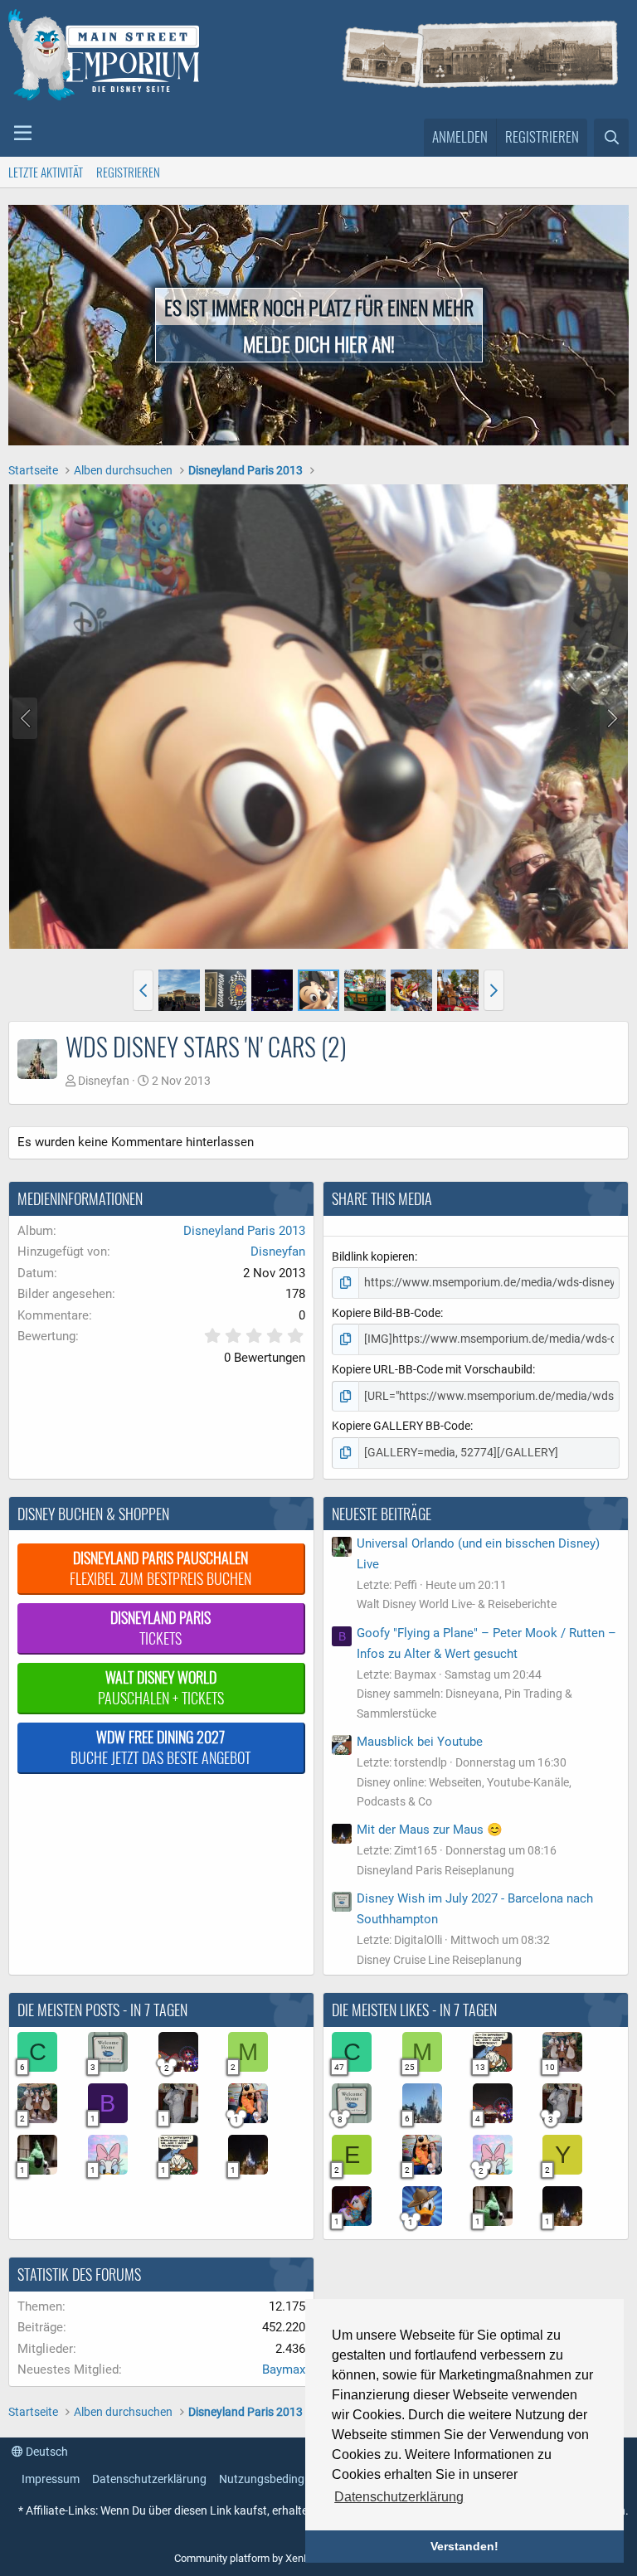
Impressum (51, 2479)
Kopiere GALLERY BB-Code (401, 1426)
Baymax (284, 2369)
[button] (23, 133)
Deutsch (46, 2452)
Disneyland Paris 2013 (244, 1231)
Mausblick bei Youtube (420, 1742)
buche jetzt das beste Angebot (160, 1747)
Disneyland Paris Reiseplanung (435, 1870)
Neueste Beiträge (382, 1514)
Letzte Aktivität (46, 172)
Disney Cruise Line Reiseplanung (439, 1960)
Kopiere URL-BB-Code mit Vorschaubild (432, 1369)
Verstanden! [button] (464, 2546)
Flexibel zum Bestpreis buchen (160, 1568)
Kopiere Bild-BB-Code (386, 1313)
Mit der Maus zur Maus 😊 (430, 1830)
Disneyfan (104, 1081)
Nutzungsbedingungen (278, 2479)
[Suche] (611, 138)
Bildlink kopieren (373, 1256)
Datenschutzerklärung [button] (399, 2497)
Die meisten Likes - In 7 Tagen (414, 2010)
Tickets (160, 1628)
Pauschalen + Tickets (161, 1687)
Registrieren (128, 172)
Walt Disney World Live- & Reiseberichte (457, 1604)
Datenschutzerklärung (149, 2479)
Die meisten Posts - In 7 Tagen (102, 2010)
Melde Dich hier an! (319, 343)
